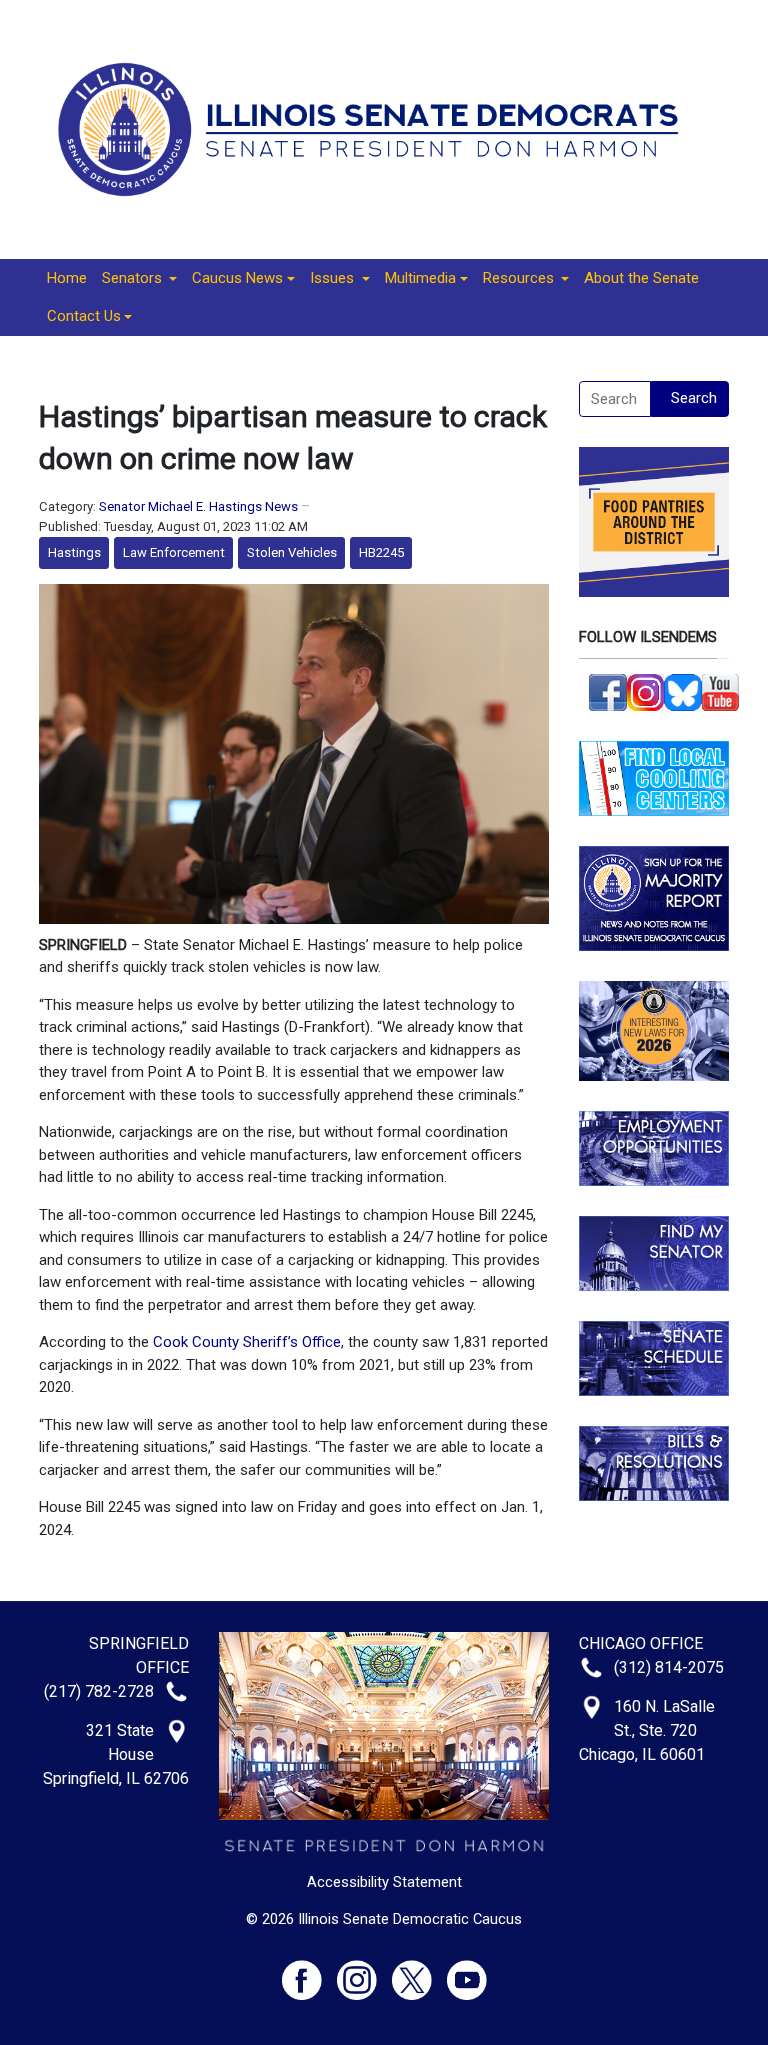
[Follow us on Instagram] (646, 691)
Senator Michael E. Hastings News (198, 506)
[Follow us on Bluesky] (683, 691)
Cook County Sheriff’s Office (247, 1342)
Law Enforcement (174, 552)
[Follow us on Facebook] (608, 691)
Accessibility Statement (384, 1882)
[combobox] (615, 399)
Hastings (74, 552)
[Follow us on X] (419, 1971)
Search (694, 398)
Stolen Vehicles (292, 552)
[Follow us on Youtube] (467, 1971)
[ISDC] (376, 128)
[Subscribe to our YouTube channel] (721, 691)
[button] (139, 279)
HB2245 (381, 552)
